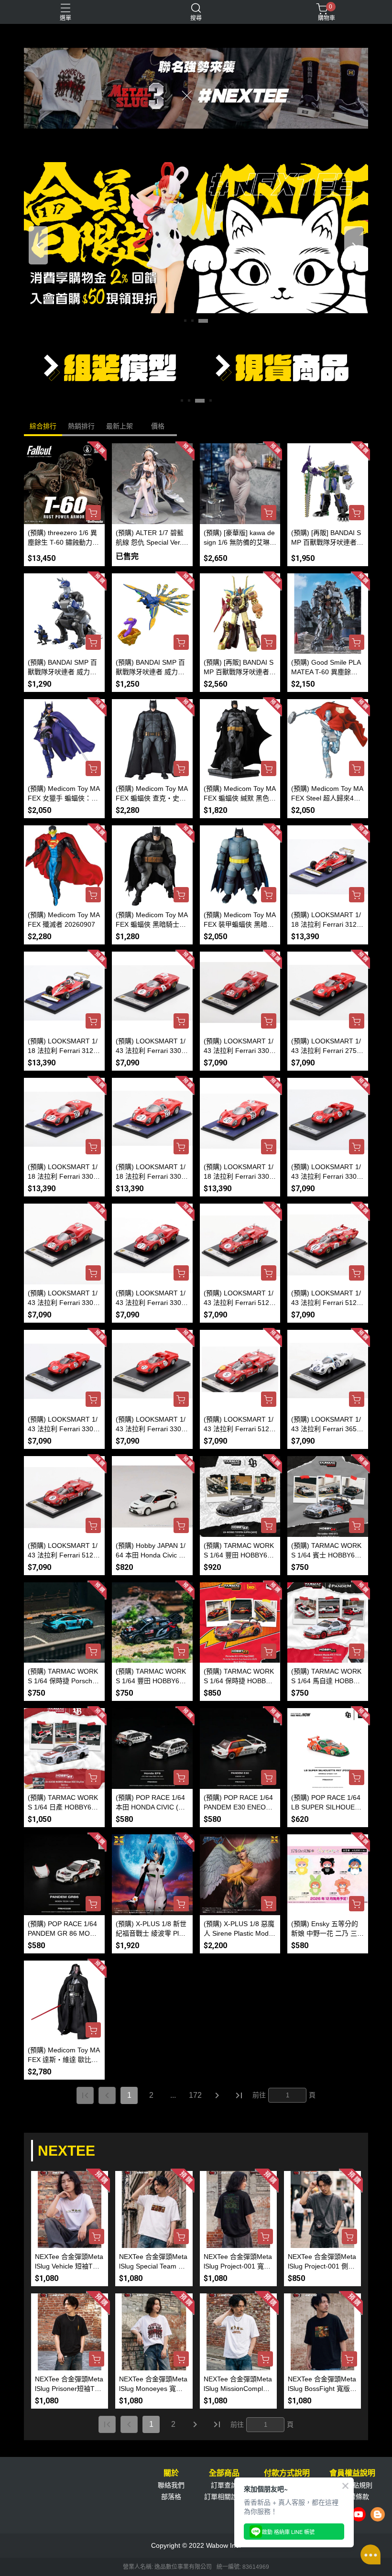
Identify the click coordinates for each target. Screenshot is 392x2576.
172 (195, 2095)
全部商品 (224, 2473)
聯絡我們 (171, 2485)
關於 (171, 2473)
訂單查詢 (224, 2485)
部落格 (171, 2497)
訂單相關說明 (224, 2497)
